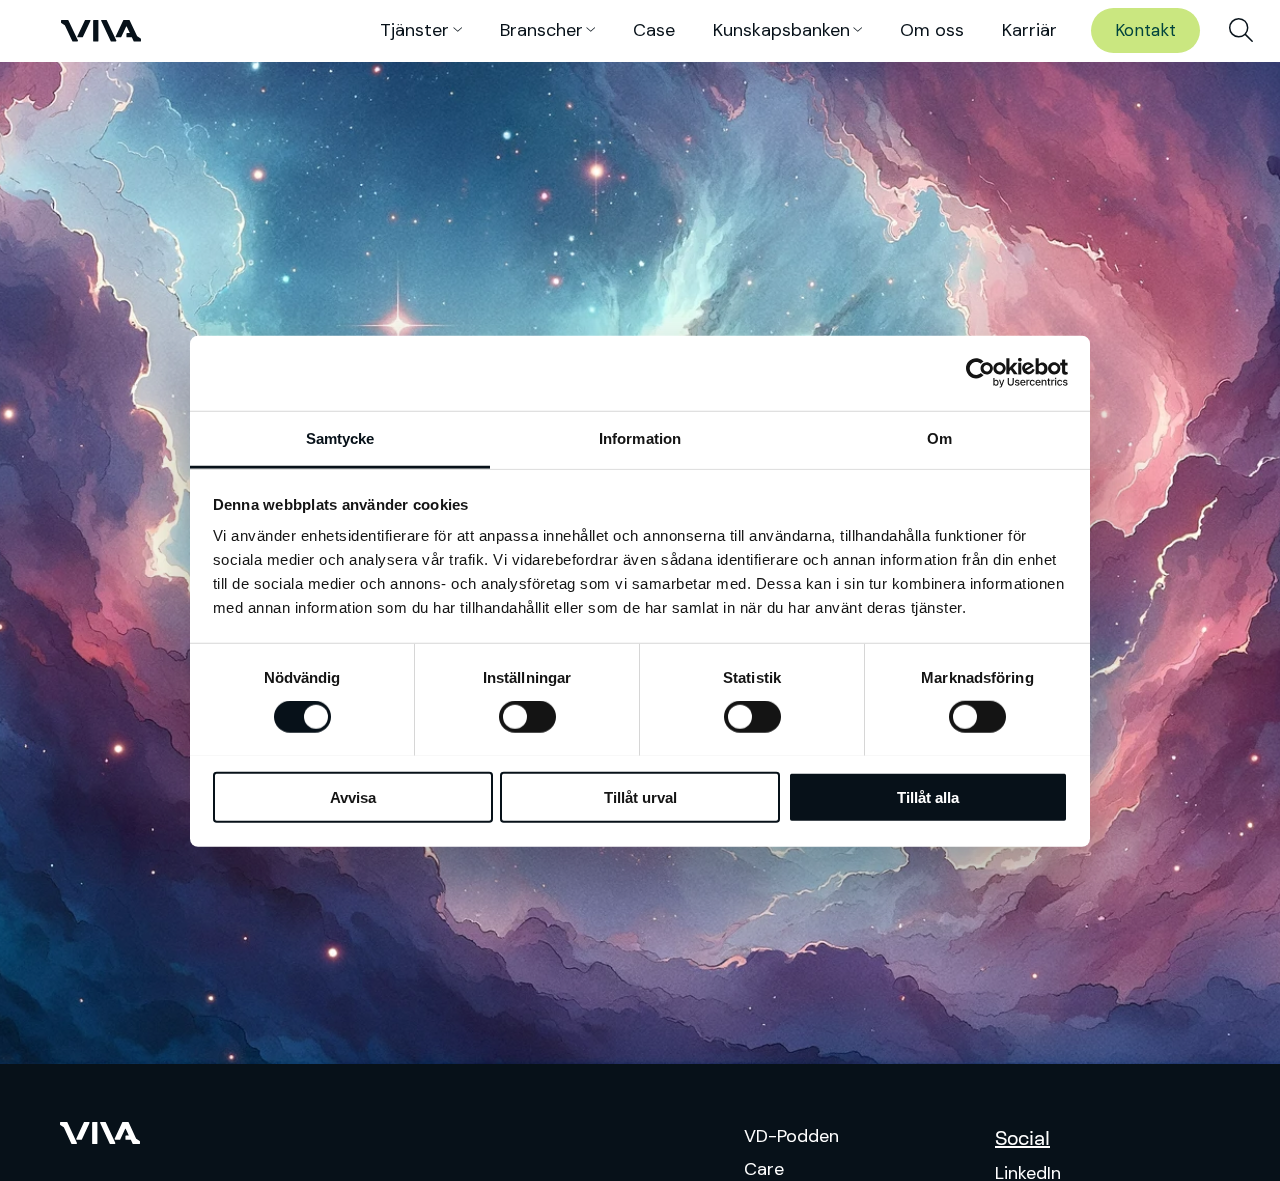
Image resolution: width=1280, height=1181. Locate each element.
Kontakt (1145, 30)
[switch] (527, 717)
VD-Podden (791, 1136)
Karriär (1029, 30)
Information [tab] (640, 437)
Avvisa (353, 796)
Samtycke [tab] (340, 437)
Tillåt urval (640, 796)
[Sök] (1241, 31)
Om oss (932, 30)
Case (654, 30)
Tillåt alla (928, 796)
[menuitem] (1241, 31)
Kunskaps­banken (781, 30)
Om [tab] (939, 437)
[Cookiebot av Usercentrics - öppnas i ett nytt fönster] (980, 373)
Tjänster (414, 30)
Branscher (541, 30)
